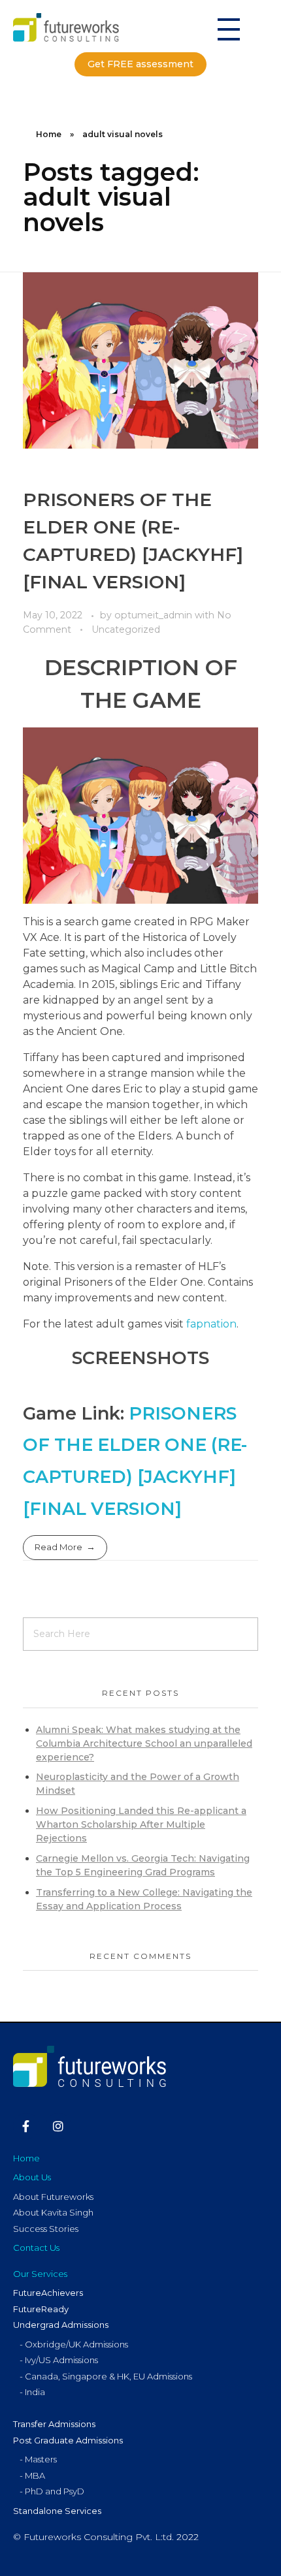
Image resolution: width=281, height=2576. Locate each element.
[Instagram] (59, 2126)
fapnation (211, 1324)
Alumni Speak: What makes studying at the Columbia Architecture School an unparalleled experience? (144, 1743)
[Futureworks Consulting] (79, 27)
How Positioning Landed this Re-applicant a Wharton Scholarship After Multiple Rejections (141, 1824)
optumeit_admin (155, 615)
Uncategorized (126, 629)
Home (49, 134)
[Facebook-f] (26, 2126)
